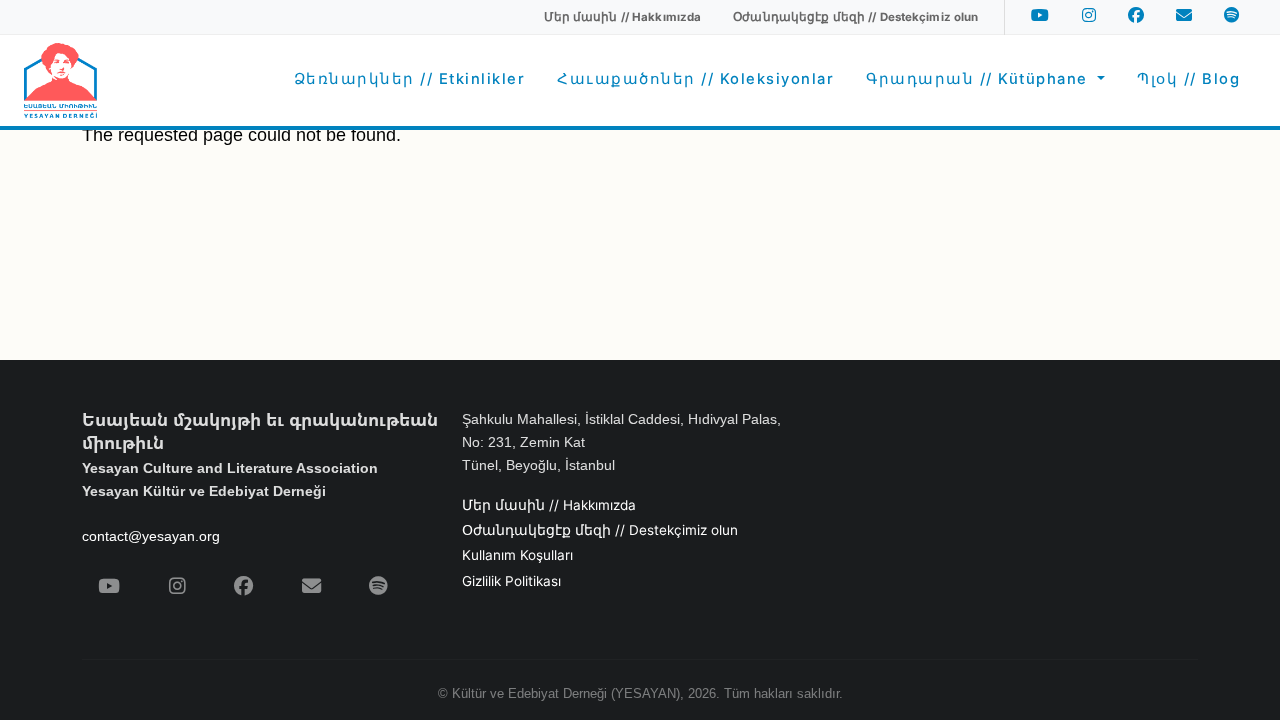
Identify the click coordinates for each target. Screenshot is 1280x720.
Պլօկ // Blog (1188, 79)
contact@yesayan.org (151, 536)
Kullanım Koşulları (517, 555)
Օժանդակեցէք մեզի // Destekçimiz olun (600, 530)
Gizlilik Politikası (511, 581)
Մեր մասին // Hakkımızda (549, 505)
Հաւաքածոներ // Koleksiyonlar (695, 79)
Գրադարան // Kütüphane (979, 79)
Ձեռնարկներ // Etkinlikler (410, 79)
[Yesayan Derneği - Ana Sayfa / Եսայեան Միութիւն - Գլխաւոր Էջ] (60, 80)
